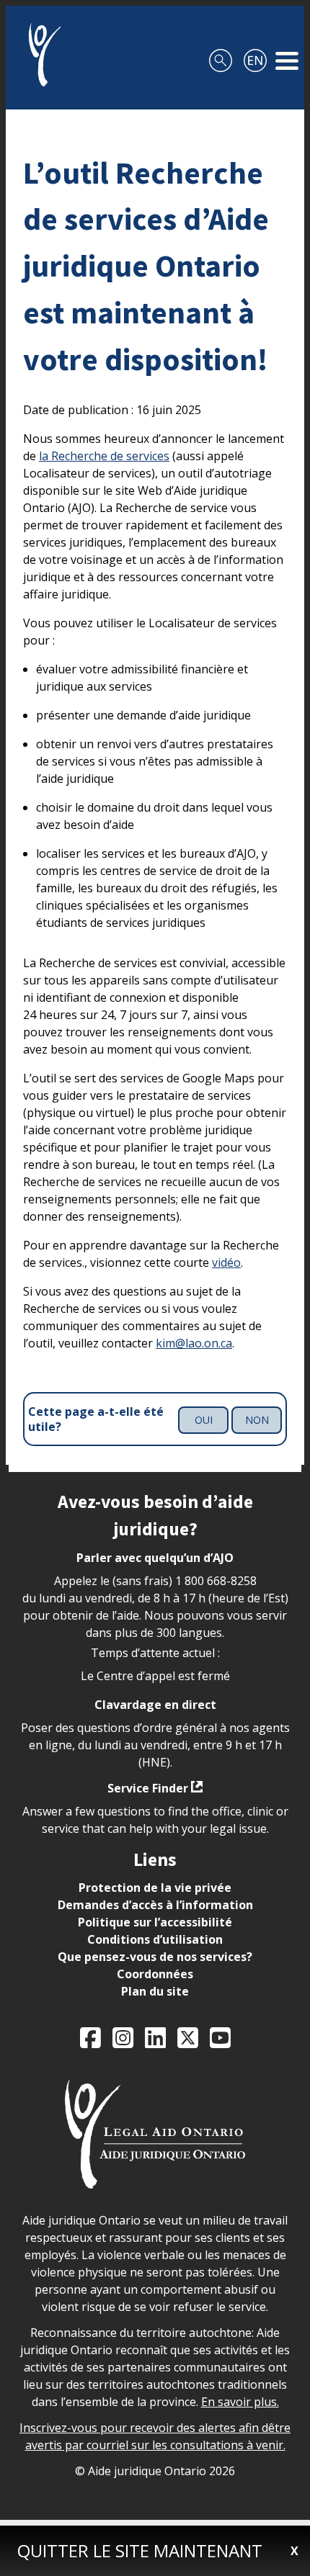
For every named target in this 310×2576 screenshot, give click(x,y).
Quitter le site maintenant (140, 2550)
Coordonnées (155, 1974)
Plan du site (155, 1991)
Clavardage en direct (155, 1705)
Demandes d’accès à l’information (155, 1905)
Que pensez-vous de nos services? (155, 1957)
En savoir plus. (240, 2402)
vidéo (226, 1262)
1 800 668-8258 (216, 1581)
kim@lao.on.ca (194, 1343)
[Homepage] (39, 55)
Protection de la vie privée (155, 1888)
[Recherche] (221, 55)
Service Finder (148, 1788)
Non (257, 1420)
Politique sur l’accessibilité (155, 1922)
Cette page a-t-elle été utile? (96, 1419)
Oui (204, 1420)
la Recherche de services (104, 456)
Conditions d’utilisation (155, 1939)
